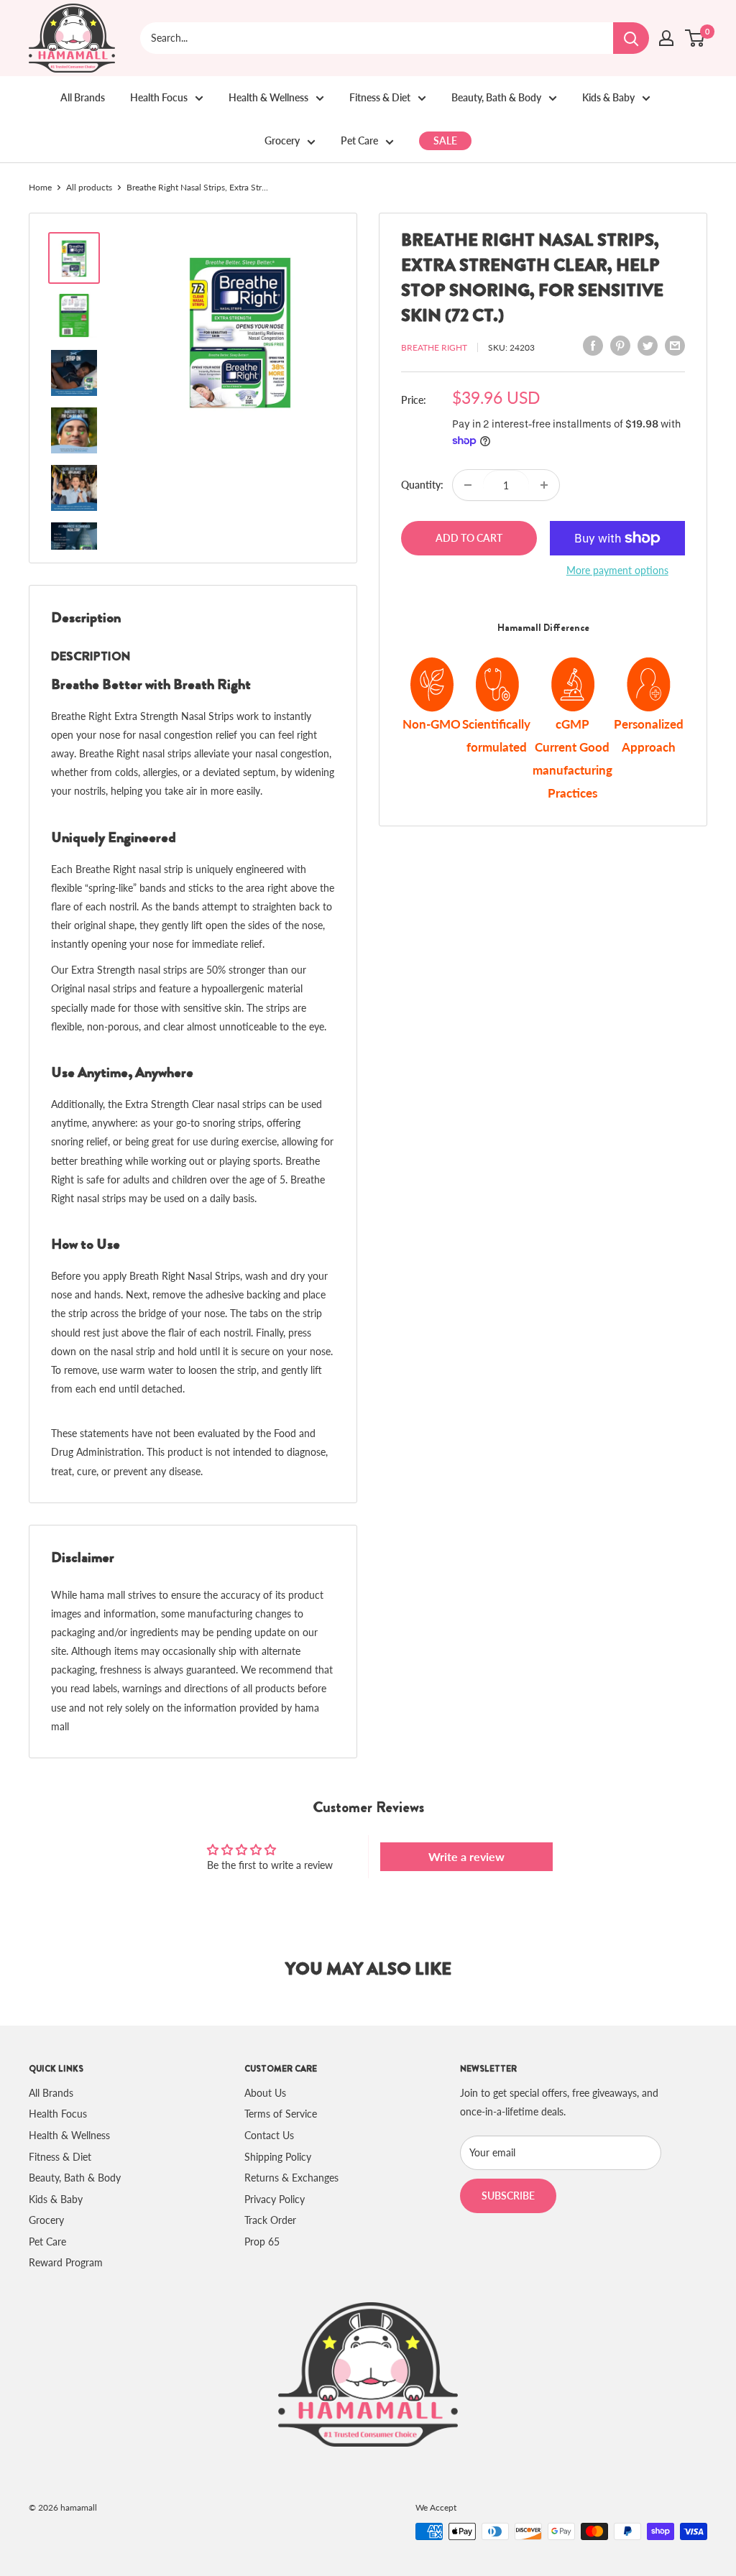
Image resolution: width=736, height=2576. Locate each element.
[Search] (631, 38)
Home (40, 187)
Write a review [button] (466, 1856)
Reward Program (66, 2262)
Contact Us (269, 2135)
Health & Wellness (268, 97)
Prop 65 (262, 2242)
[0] (695, 38)
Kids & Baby (608, 97)
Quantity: (422, 485)
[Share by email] (675, 346)
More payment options (617, 570)
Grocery (282, 140)
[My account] (666, 38)
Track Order (270, 2220)
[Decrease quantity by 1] (468, 485)
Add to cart (469, 538)
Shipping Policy (278, 2157)
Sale (445, 140)
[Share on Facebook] (593, 346)
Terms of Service (281, 2114)
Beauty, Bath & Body (496, 97)
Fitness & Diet (380, 97)
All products (89, 187)
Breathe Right (434, 347)
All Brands (83, 97)
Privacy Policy (275, 2199)
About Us (265, 2093)
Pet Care (359, 140)
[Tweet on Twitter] (648, 346)
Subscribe (508, 2196)
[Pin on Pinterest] (620, 346)
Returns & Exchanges (291, 2178)
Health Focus (159, 97)
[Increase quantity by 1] (544, 485)
